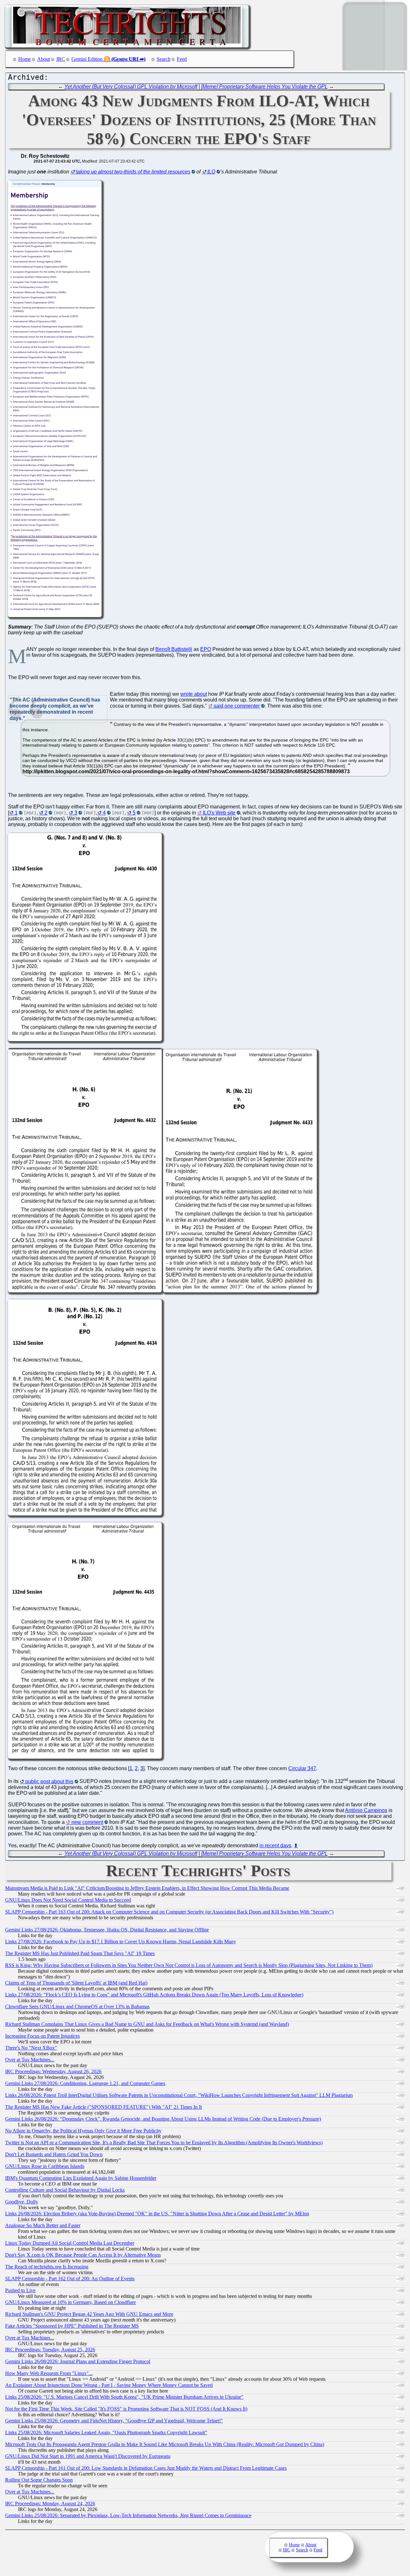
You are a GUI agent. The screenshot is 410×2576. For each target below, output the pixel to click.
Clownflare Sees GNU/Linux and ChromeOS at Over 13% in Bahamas (77, 2006)
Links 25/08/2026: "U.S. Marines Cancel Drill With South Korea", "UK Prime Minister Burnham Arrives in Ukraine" (124, 2397)
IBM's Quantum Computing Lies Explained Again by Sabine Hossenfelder (81, 2178)
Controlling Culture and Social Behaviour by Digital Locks (65, 2190)
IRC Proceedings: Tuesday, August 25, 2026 (50, 2350)
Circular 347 (302, 1768)
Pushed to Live (20, 2290)
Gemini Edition (87, 59)
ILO (211, 172)
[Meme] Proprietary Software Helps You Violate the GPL (264, 87)
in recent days (275, 1846)
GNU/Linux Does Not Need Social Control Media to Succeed (68, 1900)
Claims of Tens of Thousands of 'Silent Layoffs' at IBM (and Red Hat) (76, 1983)
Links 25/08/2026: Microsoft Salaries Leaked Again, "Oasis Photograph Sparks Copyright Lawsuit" (106, 2432)
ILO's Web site (219, 813)
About (44, 59)
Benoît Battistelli (174, 649)
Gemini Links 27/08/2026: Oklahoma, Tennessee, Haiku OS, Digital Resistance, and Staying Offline (107, 1930)
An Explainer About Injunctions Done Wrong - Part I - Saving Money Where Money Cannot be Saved (109, 2385)
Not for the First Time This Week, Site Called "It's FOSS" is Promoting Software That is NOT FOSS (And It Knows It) (126, 2409)
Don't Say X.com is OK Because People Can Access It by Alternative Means (83, 2255)
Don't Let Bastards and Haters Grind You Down (54, 2154)
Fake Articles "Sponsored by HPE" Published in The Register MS (72, 2326)
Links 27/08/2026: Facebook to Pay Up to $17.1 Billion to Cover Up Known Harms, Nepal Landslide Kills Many (121, 1942)
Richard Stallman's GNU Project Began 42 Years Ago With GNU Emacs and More (89, 2314)
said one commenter (237, 706)
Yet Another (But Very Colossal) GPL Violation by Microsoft (131, 87)
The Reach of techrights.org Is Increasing (47, 2267)
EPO (206, 649)
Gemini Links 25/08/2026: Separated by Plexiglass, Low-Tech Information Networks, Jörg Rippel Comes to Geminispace (128, 2515)
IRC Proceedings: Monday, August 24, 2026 (50, 2504)
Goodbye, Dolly (22, 2202)
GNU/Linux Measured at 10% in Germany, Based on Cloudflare (70, 2302)
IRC (61, 59)
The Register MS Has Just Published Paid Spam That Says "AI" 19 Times (80, 1953)
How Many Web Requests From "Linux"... (49, 2373)
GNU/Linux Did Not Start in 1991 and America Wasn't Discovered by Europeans (88, 2456)
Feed (182, 59)
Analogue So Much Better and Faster (43, 2225)
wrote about (194, 694)
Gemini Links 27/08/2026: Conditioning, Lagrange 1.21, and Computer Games (85, 2083)
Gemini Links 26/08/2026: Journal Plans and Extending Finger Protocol (78, 2361)
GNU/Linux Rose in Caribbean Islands (45, 2166)
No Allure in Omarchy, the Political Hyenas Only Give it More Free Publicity (83, 2131)
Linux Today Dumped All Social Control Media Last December (70, 2243)
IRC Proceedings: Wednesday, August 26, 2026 (53, 2071)
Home (25, 59)
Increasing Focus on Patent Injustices (42, 2036)
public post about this (49, 1782)
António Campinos (366, 1810)
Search (164, 59)
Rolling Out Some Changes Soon (39, 2480)
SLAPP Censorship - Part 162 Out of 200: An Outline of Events (70, 2279)
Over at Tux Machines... (30, 2060)
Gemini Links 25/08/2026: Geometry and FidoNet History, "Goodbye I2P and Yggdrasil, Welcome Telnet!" (114, 2421)
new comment (87, 1822)
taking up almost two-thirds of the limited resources (133, 172)
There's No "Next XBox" (31, 2048)
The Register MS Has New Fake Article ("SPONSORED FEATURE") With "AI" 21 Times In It (103, 2107)
